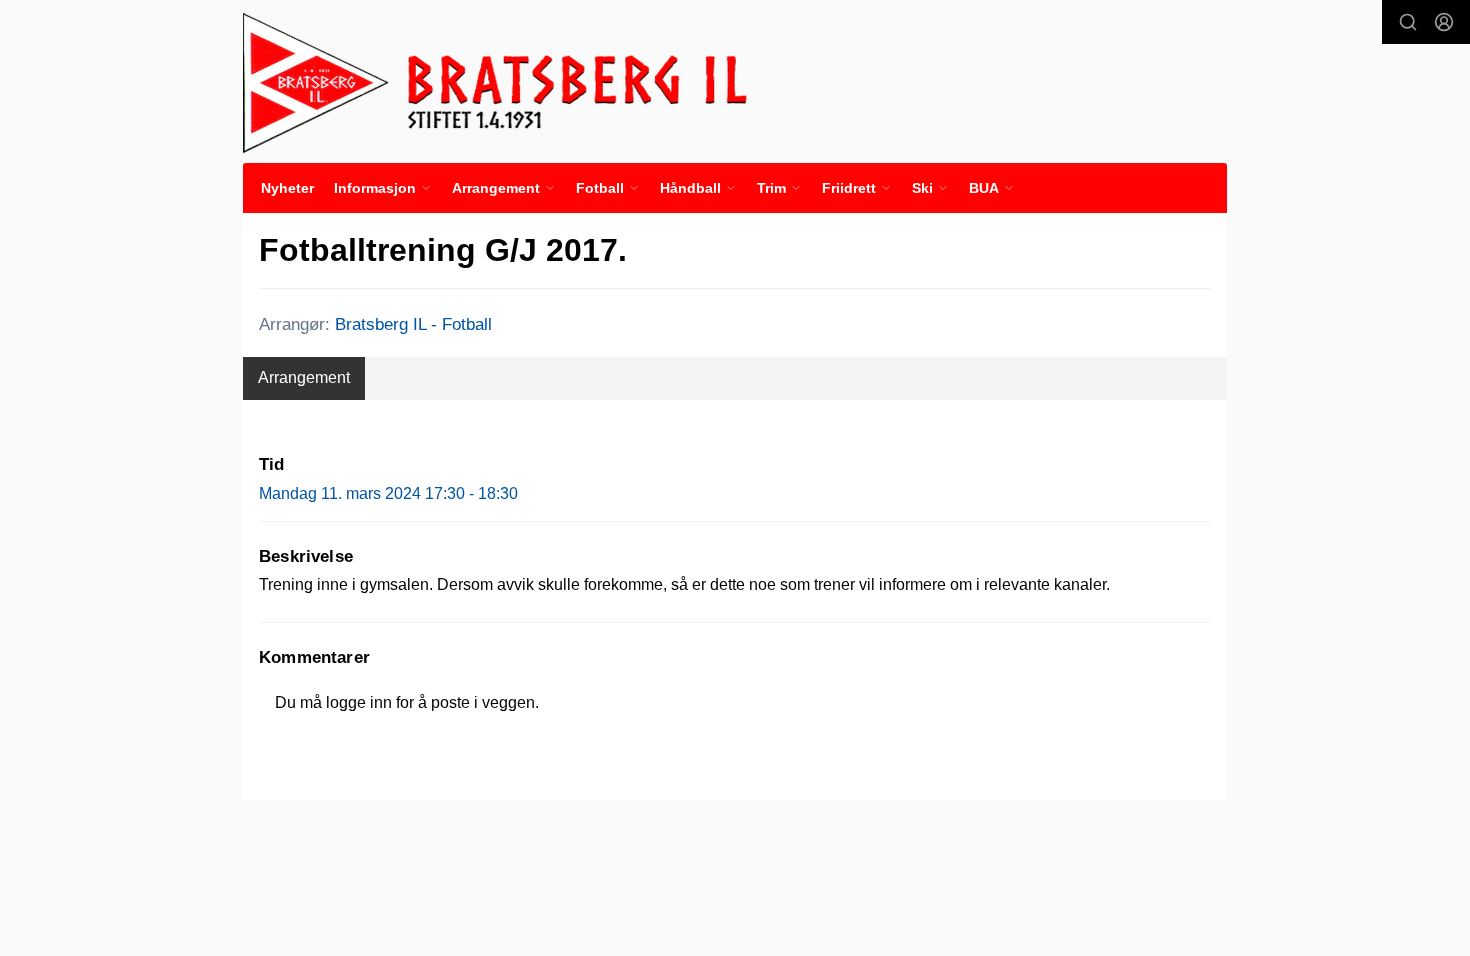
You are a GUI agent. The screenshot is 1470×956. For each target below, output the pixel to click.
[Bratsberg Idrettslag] (495, 81)
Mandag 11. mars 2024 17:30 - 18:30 (388, 493)
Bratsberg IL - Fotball (413, 324)
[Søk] (1408, 22)
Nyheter (287, 188)
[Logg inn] (1444, 22)
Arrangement (304, 377)
